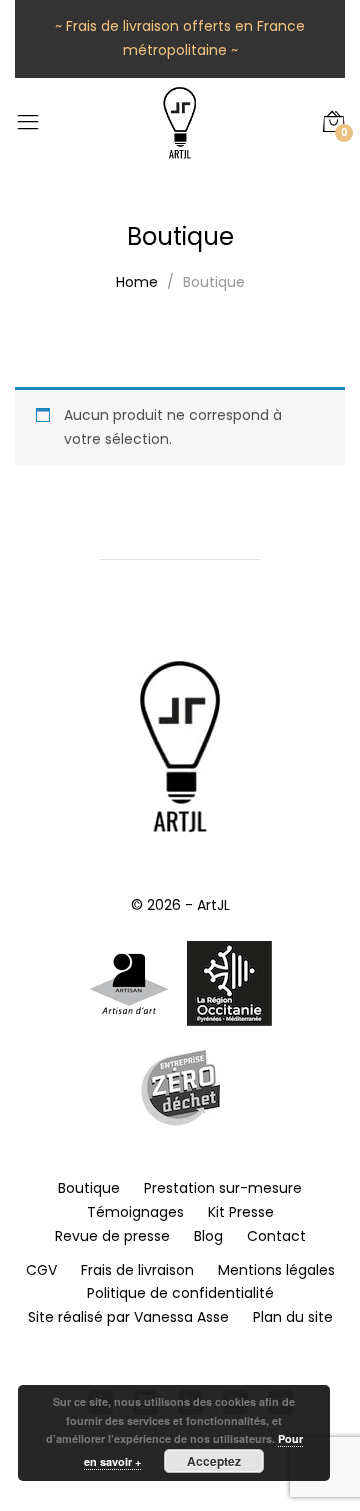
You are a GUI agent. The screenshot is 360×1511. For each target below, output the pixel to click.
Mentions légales (276, 1270)
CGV (41, 1270)
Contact (276, 1236)
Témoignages (135, 1212)
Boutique (89, 1188)
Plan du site (293, 1317)
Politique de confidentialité (180, 1293)
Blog (208, 1236)
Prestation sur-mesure (223, 1188)
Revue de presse (112, 1236)
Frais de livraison (137, 1270)
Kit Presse (241, 1212)
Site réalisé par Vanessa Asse (128, 1317)
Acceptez (214, 1461)
